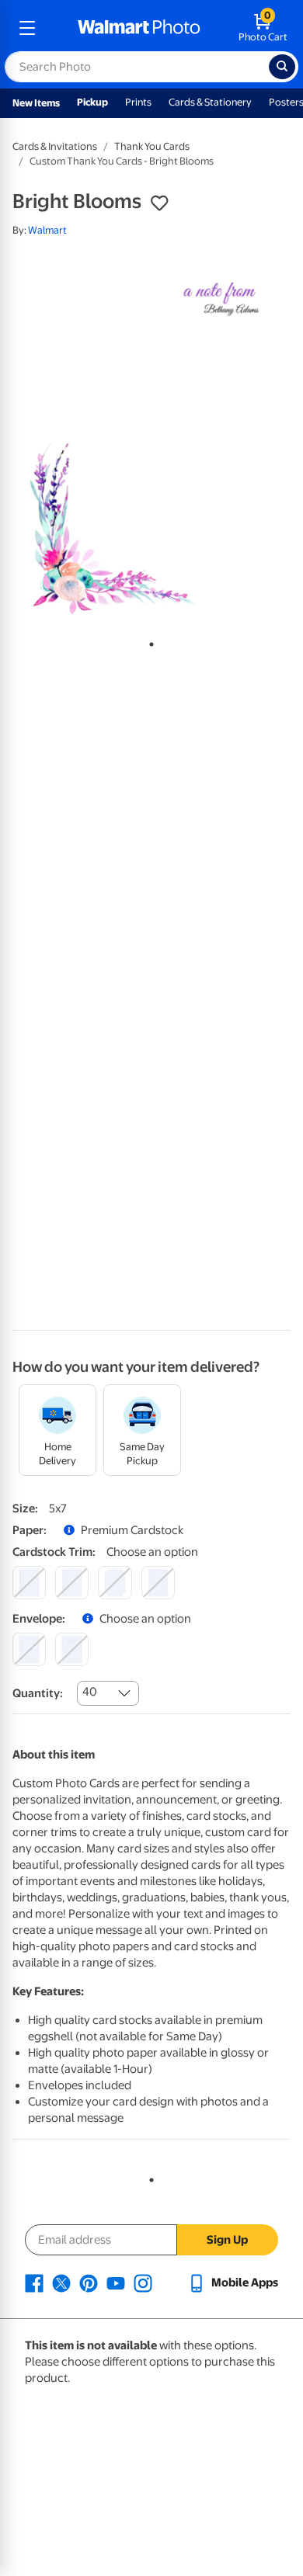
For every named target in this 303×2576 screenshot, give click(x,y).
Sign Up (227, 2240)
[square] (29, 1583)
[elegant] (115, 1583)
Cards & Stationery (210, 102)
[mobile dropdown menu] (27, 28)
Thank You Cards (152, 146)
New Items (36, 103)
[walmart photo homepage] (139, 28)
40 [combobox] (90, 1692)
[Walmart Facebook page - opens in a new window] (34, 2283)
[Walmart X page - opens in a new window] (61, 2283)
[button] (159, 203)
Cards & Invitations (55, 146)
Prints (138, 102)
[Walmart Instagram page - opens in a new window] (143, 2283)
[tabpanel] (151, 439)
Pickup (92, 102)
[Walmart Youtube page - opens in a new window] (116, 2283)
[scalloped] (158, 1583)
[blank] (29, 1649)
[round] (72, 1583)
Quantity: (38, 1693)
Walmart (47, 230)
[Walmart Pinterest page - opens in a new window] (89, 2283)
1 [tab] (148, 641)
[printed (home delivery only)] (72, 1649)
